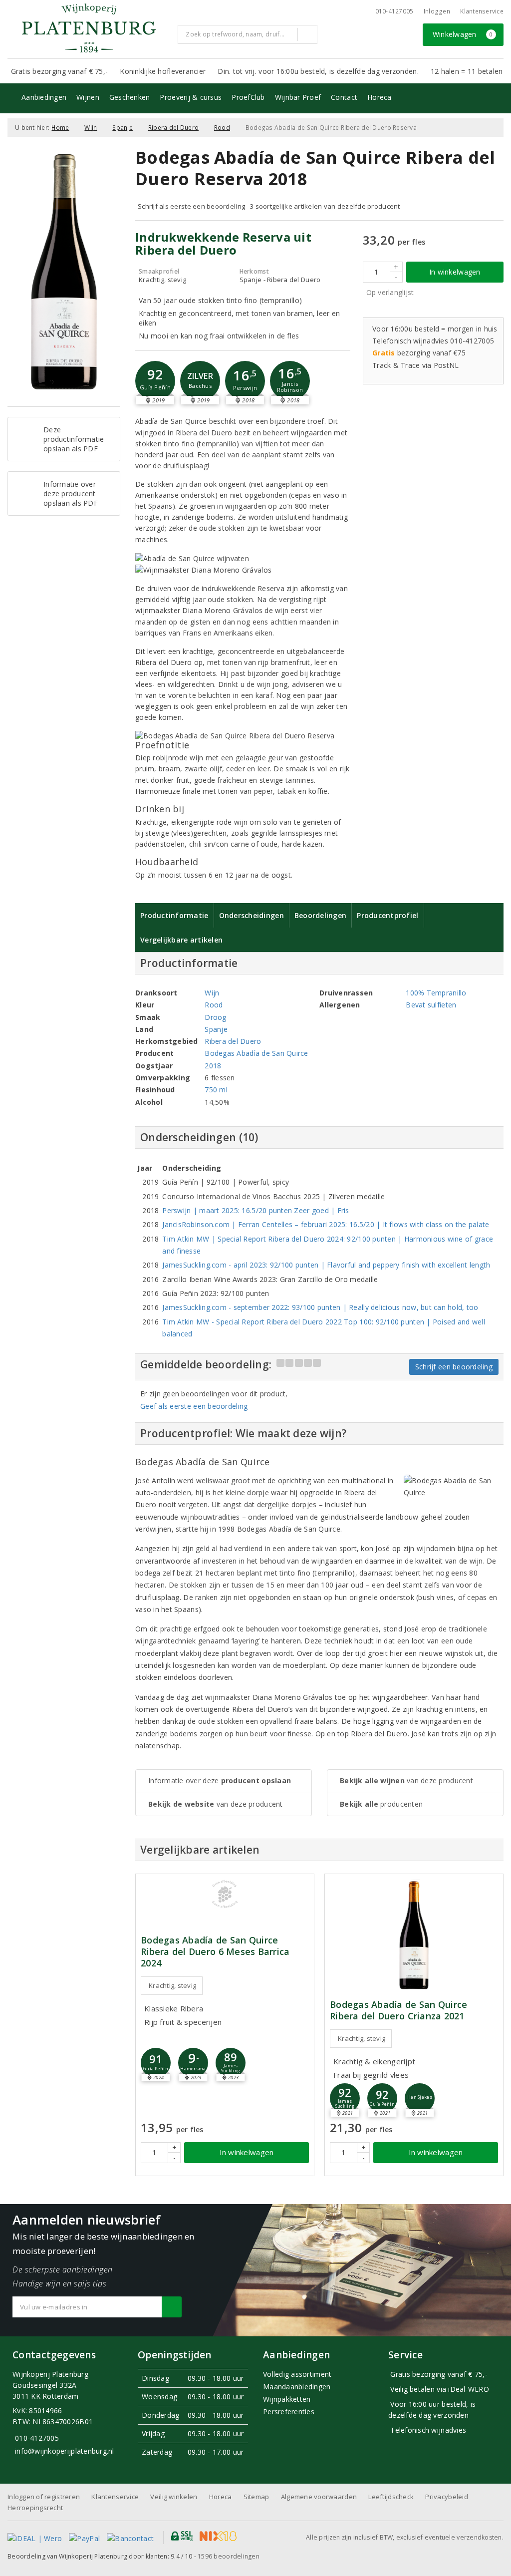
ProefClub (248, 97)
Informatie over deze (220, 1780)
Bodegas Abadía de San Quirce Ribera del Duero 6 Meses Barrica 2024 (215, 1952)
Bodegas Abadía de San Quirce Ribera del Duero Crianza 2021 (398, 2010)
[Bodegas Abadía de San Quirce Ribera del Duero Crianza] (414, 1935)
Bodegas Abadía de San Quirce (256, 1053)
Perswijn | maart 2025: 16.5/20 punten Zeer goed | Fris (255, 1210)
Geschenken (130, 97)
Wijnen (88, 97)
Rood (222, 128)
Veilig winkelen (174, 2497)
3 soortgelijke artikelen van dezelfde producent (325, 206)
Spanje (123, 128)
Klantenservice (482, 11)
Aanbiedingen (44, 97)
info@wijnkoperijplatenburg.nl (65, 2451)
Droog (215, 1017)
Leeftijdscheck (391, 2497)
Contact (344, 97)
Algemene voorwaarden (319, 2497)
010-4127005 (394, 11)
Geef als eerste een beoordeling (194, 1406)
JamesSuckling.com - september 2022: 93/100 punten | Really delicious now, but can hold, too (320, 1307)
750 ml (216, 1090)
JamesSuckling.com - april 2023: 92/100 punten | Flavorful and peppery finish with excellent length (326, 1265)
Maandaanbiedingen (297, 2387)
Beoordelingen (320, 915)
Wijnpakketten (287, 2399)
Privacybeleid (446, 2497)
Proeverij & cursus (191, 97)
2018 (213, 1066)
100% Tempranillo (436, 993)
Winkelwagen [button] (463, 34)
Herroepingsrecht (35, 2508)
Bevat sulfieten (431, 1005)
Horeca (380, 97)
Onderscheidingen (252, 915)
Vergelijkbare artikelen (181, 940)
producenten (381, 1804)
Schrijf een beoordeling (454, 1367)
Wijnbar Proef (298, 97)
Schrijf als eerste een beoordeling (191, 206)
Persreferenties (289, 2412)
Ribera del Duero (173, 128)
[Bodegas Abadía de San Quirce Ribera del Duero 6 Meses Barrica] (225, 1894)
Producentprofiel (387, 915)
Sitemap (256, 2497)
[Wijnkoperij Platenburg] (89, 28)
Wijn (91, 128)
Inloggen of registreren (44, 2497)
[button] (155, 381)
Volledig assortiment (297, 2374)
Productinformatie (174, 915)
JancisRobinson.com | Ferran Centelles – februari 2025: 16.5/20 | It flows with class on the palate (326, 1224)
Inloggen (437, 11)
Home (60, 128)
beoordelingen (229, 2556)
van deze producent (216, 1804)
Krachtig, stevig (172, 1985)
